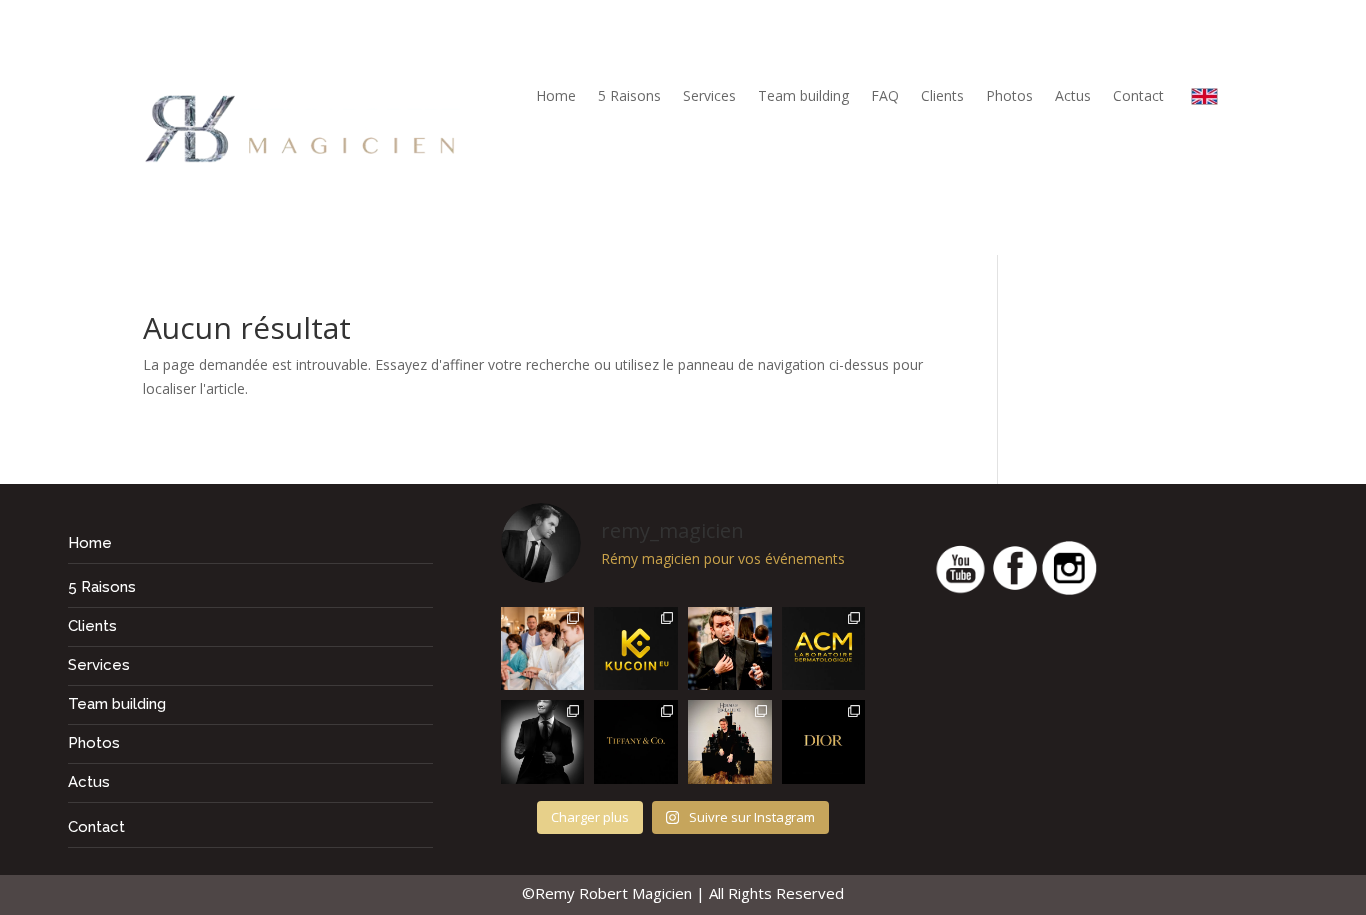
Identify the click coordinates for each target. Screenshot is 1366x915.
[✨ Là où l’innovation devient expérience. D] (636, 649)
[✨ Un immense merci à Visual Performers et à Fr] (824, 742)
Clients (942, 97)
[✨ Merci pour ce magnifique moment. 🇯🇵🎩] (543, 649)
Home (556, 97)
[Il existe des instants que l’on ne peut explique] (730, 649)
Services (709, 97)
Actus (1073, 97)
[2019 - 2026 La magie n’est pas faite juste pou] (543, 742)
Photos (1009, 97)
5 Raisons (629, 97)
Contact (1138, 97)
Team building (803, 97)
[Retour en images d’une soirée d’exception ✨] (824, 649)
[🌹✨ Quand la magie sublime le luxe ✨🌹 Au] (730, 742)
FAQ (885, 97)
